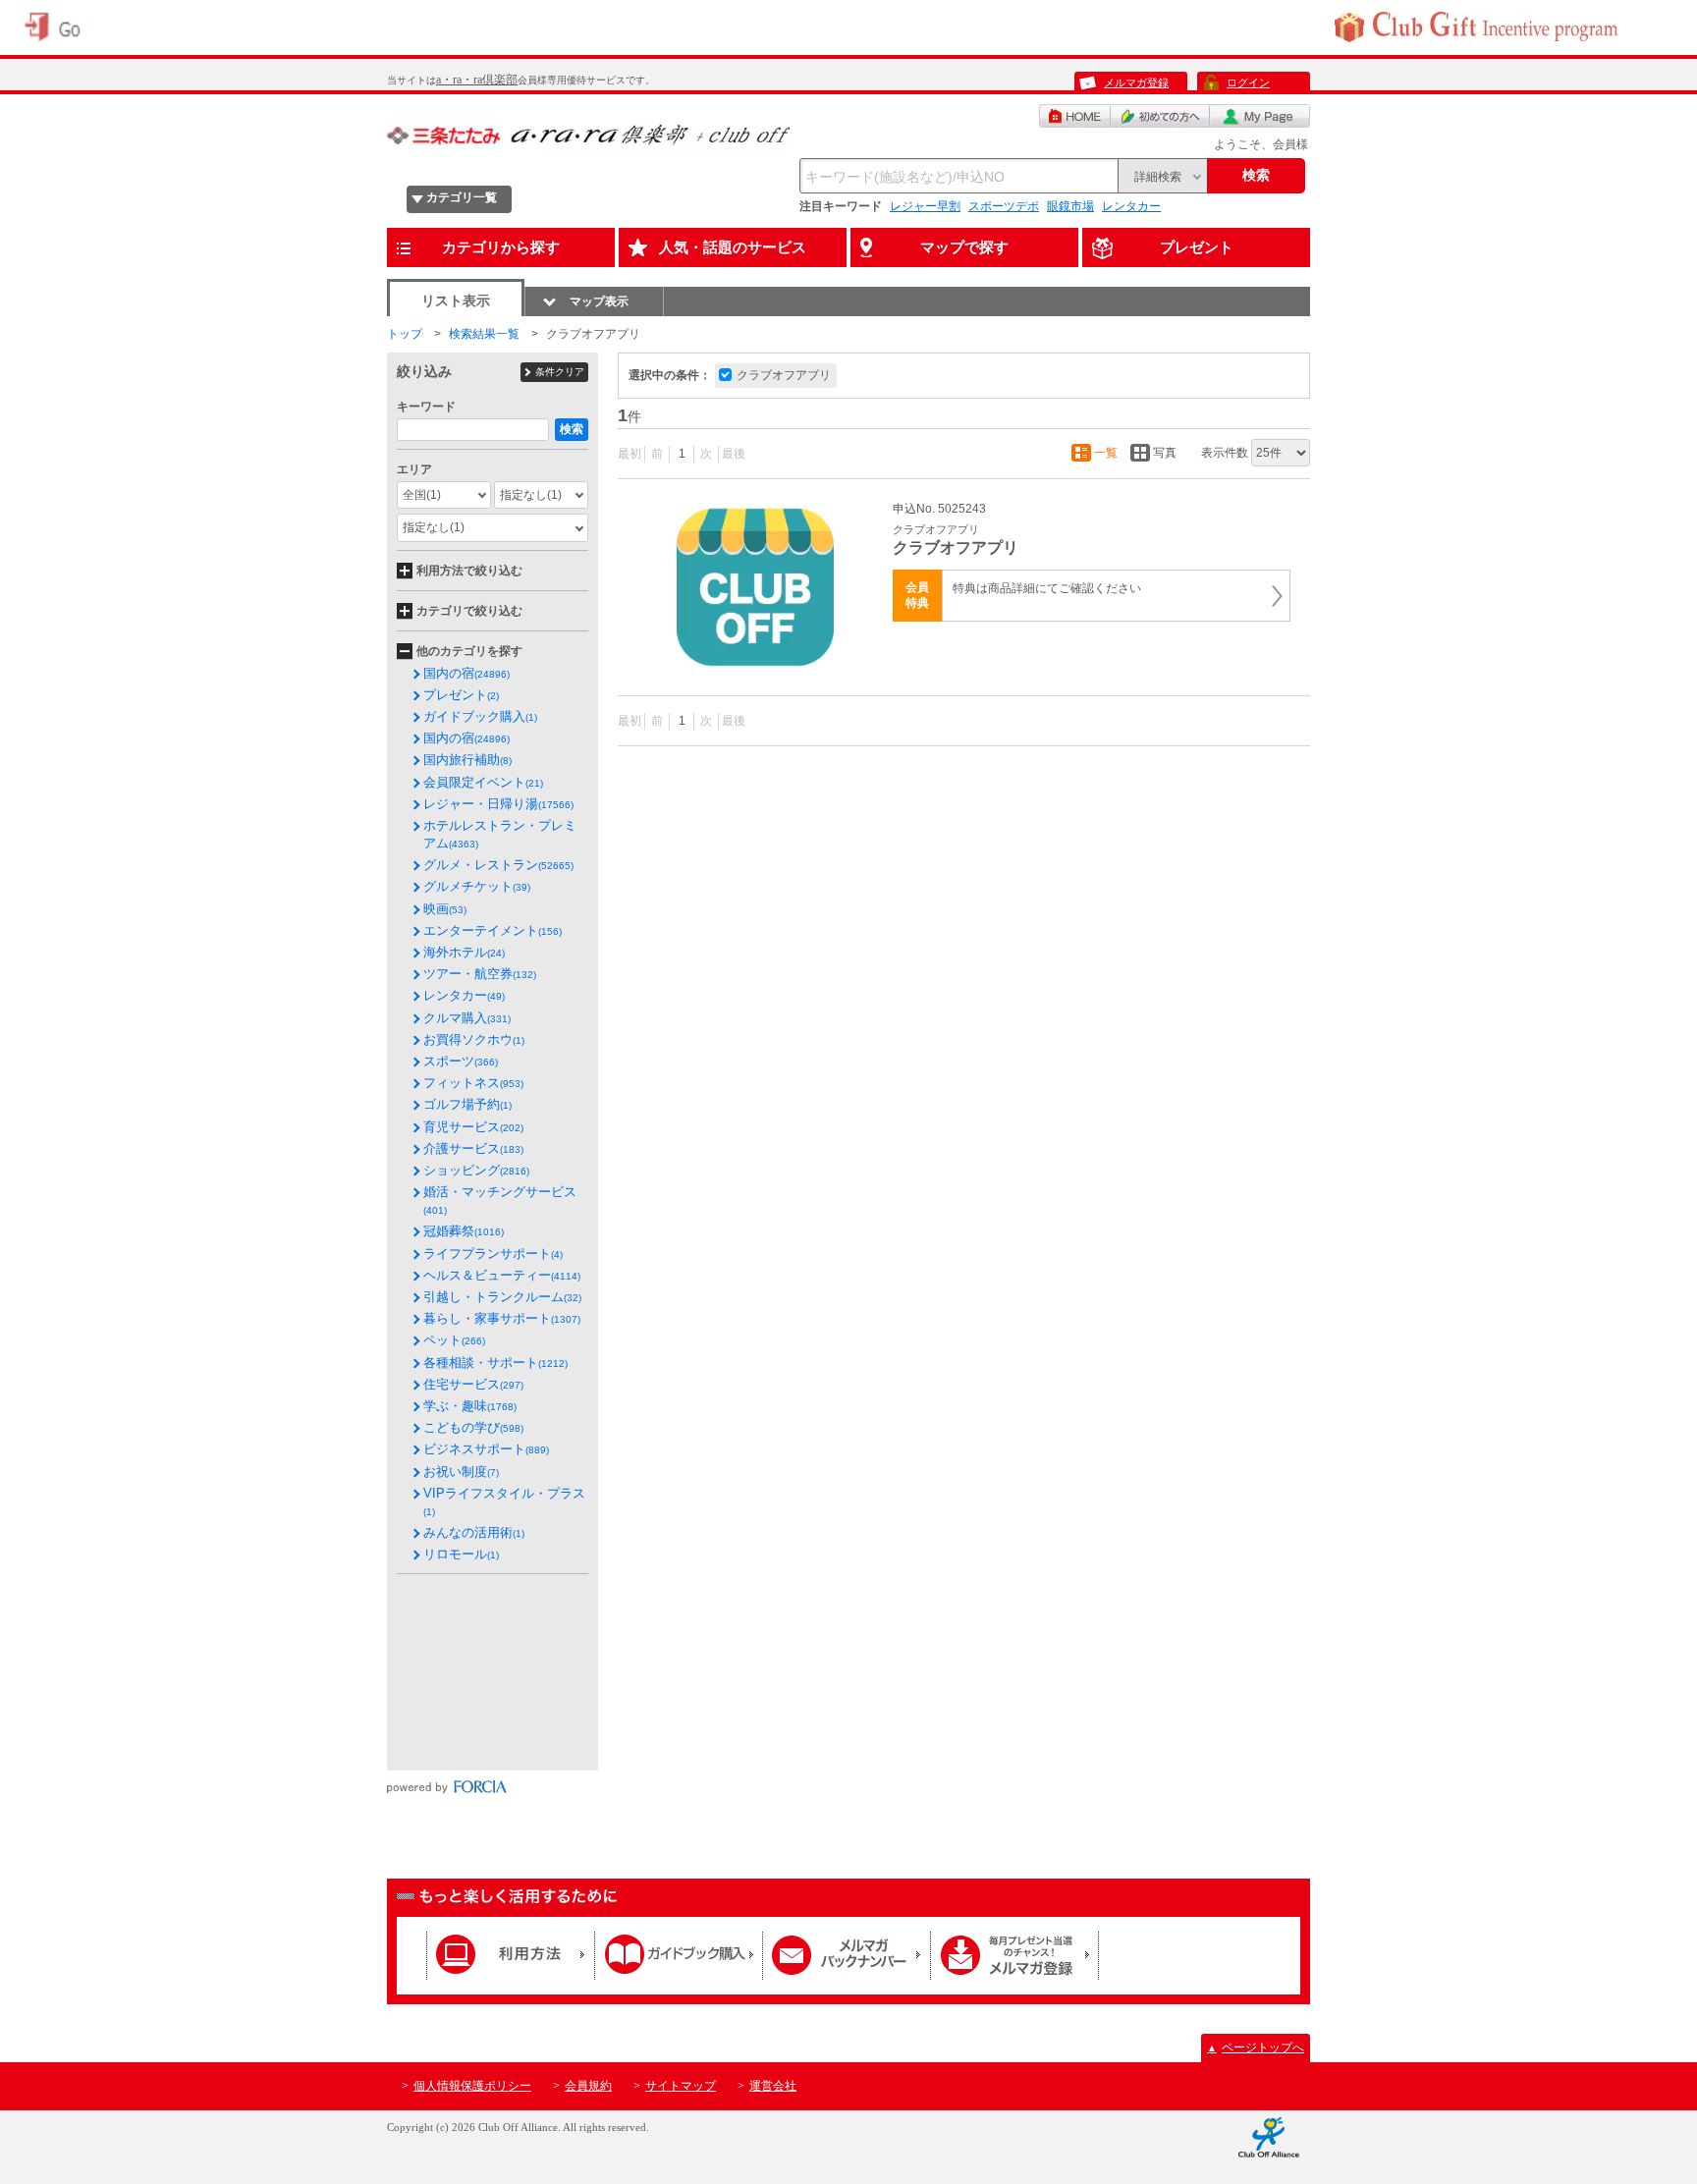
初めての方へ (1160, 116)
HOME (1075, 116)
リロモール (461, 1554)
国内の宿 (466, 673)
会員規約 (588, 2086)
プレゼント (461, 695)
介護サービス (473, 1148)
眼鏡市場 (1070, 206)
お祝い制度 (461, 1472)
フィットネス (473, 1083)
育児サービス (473, 1127)
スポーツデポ (1004, 206)
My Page (1260, 116)
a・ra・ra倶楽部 (477, 80)
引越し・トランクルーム (502, 1297)
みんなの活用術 (474, 1532)
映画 (445, 909)
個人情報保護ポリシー (472, 2086)
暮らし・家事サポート (502, 1318)
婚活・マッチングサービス (500, 1200)
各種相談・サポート (495, 1363)
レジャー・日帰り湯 (498, 804)
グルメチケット (477, 886)
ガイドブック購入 (480, 716)
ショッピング (476, 1170)
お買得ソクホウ (474, 1039)
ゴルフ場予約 (467, 1104)
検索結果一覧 (484, 334)
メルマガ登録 (1136, 82)
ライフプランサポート (493, 1254)
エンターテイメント (493, 930)
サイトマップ (681, 2086)
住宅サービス (473, 1384)
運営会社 (773, 2086)
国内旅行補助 (467, 760)
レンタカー (1131, 206)
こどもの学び (473, 1427)
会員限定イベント (483, 782)
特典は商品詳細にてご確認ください (1047, 588)
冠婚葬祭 (464, 1231)
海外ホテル (464, 952)
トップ (405, 334)
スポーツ (461, 1061)
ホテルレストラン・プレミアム (500, 834)
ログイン (1248, 82)
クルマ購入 (467, 1018)
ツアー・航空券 (480, 974)
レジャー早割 (925, 206)
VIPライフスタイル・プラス (504, 1501)
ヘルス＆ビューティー (502, 1275)
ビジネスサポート (486, 1449)
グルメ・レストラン (498, 865)
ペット (454, 1340)
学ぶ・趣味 (470, 1406)
